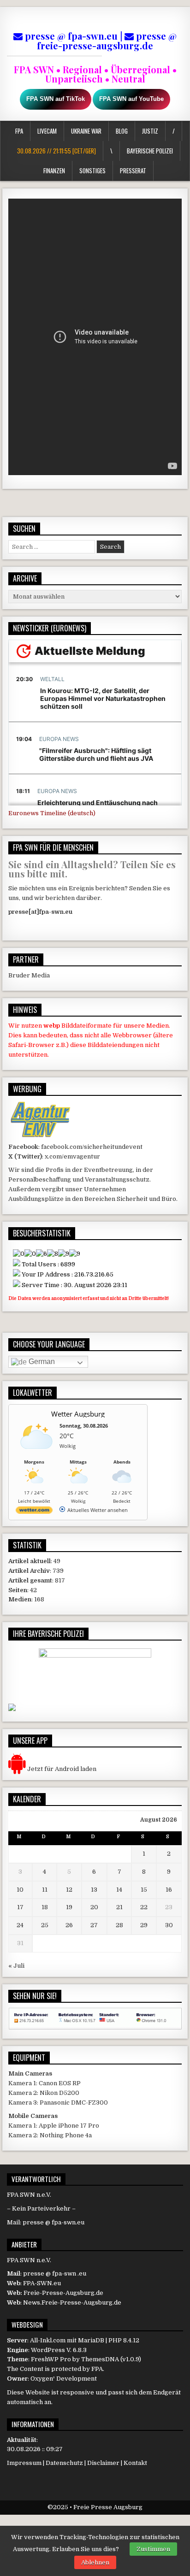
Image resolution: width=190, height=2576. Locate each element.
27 (94, 1925)
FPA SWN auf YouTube (131, 99)
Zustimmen (153, 2549)
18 (45, 1907)
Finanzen (54, 171)
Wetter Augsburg (78, 1414)
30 (169, 1925)
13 (94, 1890)
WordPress (48, 2350)
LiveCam (47, 131)
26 (69, 1925)
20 (94, 1907)
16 (169, 1890)
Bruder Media (29, 975)
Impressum (24, 2463)
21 (119, 1907)
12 (69, 1890)
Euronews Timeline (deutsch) (52, 813)
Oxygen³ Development (64, 2379)
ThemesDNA (100, 2359)
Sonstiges (92, 171)
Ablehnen (95, 2562)
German (41, 1362)
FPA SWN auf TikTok (56, 99)
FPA (19, 131)
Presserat (133, 171)
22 (144, 1907)
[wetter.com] (34, 1512)
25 (45, 1925)
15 (144, 1890)
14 (119, 1890)
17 (20, 1907)
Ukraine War (86, 131)
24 (20, 1925)
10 (20, 1890)
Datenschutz (64, 2463)
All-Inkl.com (48, 2340)
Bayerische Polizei (150, 151)
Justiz (150, 131)
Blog (122, 131)
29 (144, 1925)
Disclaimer (103, 2463)
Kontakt (135, 2463)
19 (69, 1907)
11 (45, 1890)
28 (119, 1925)
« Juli (16, 1966)
